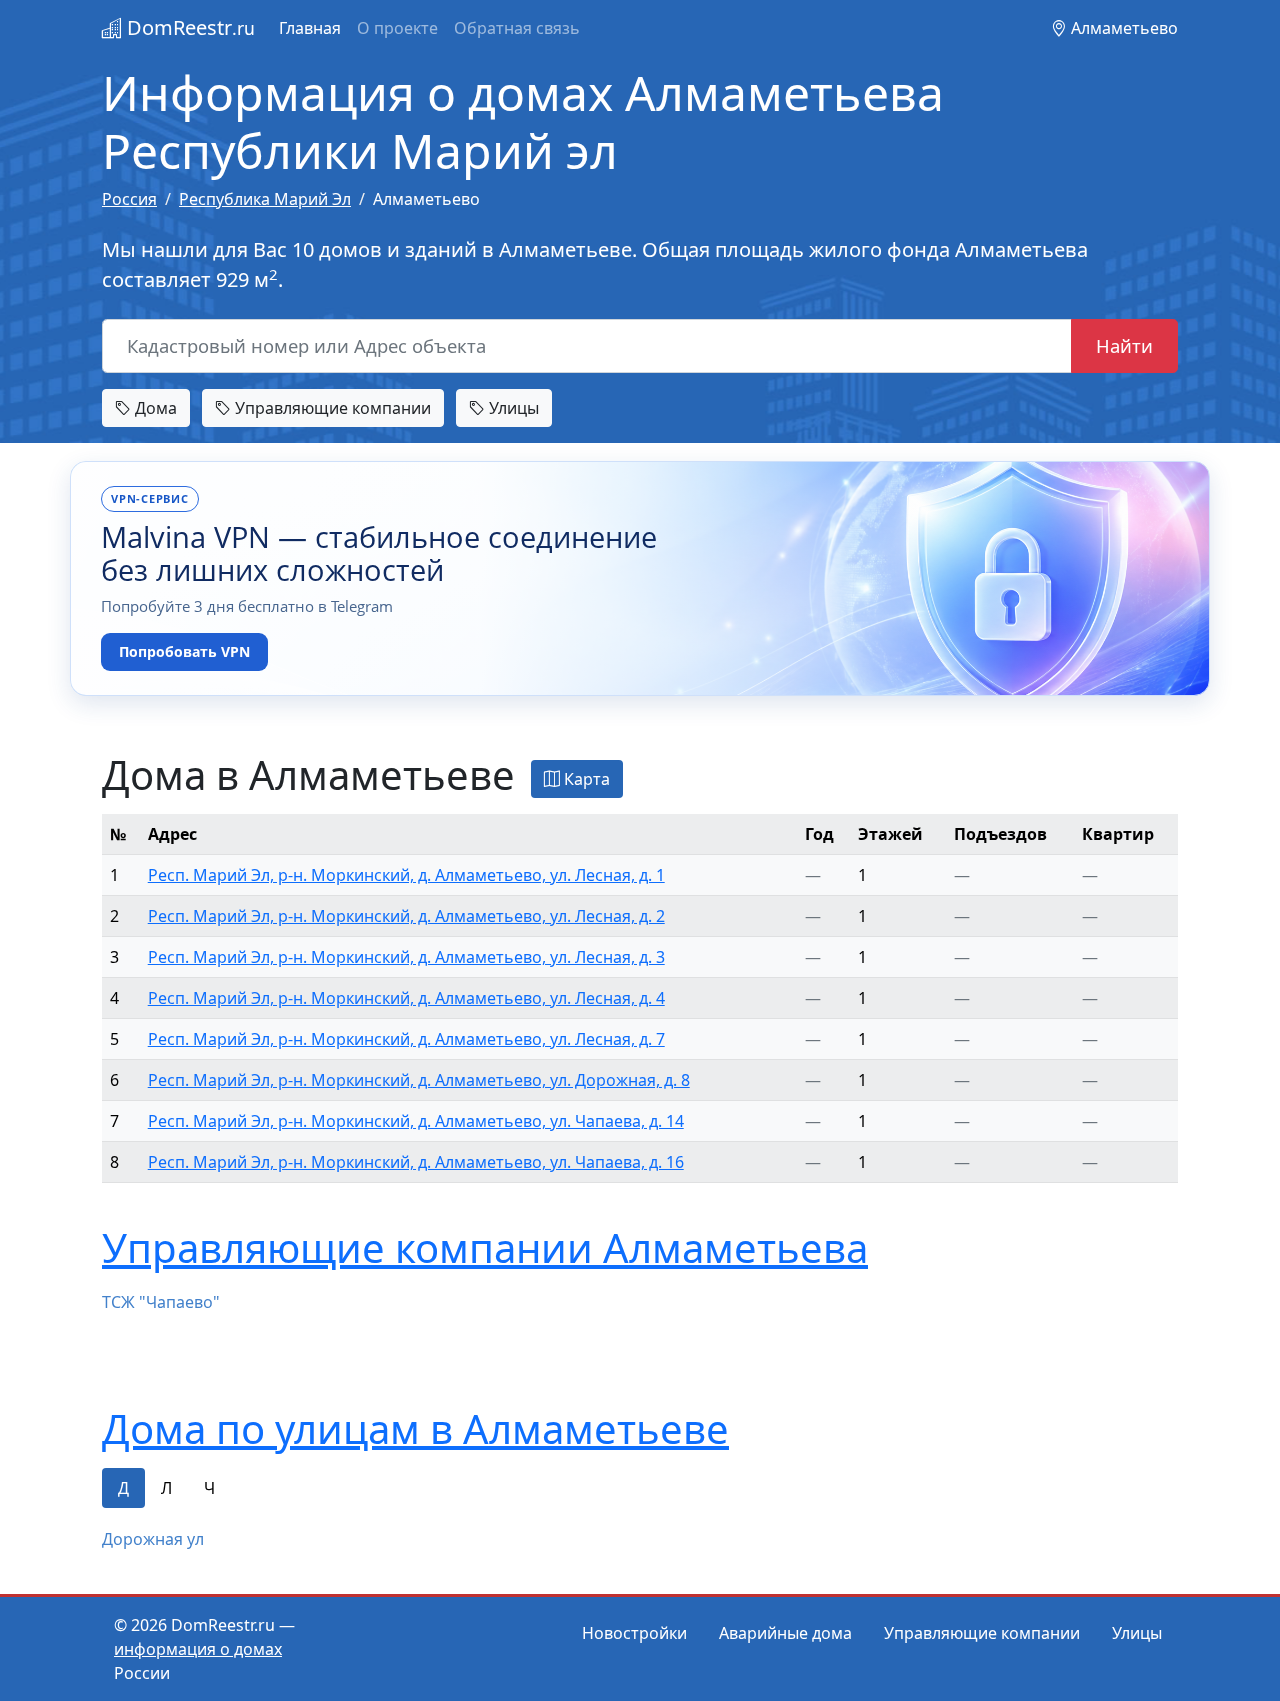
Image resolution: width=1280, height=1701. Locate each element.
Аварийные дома (785, 1633)
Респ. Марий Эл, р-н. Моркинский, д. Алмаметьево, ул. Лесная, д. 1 (406, 875)
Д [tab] (123, 1488)
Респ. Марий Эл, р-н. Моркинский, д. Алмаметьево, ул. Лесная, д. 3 (406, 957)
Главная (310, 28)
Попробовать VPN (184, 651)
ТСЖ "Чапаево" (161, 1302)
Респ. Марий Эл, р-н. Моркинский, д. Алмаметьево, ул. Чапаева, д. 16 (416, 1162)
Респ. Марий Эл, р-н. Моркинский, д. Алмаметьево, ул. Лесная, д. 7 (406, 1039)
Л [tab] (166, 1488)
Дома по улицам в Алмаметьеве (415, 1428)
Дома (154, 408)
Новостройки (634, 1633)
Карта (585, 779)
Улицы (512, 408)
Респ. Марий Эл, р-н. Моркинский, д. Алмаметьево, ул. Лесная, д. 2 (406, 916)
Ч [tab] (209, 1488)
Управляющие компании (331, 408)
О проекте (397, 28)
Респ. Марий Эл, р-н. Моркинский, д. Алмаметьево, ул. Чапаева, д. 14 (416, 1121)
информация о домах (198, 1649)
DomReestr (188, 27)
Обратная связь (517, 28)
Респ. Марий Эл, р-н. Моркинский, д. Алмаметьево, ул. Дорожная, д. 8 (419, 1080)
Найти (1124, 345)
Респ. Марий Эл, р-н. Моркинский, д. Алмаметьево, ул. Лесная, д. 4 (406, 998)
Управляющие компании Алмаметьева (485, 1247)
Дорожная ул (153, 1539)
